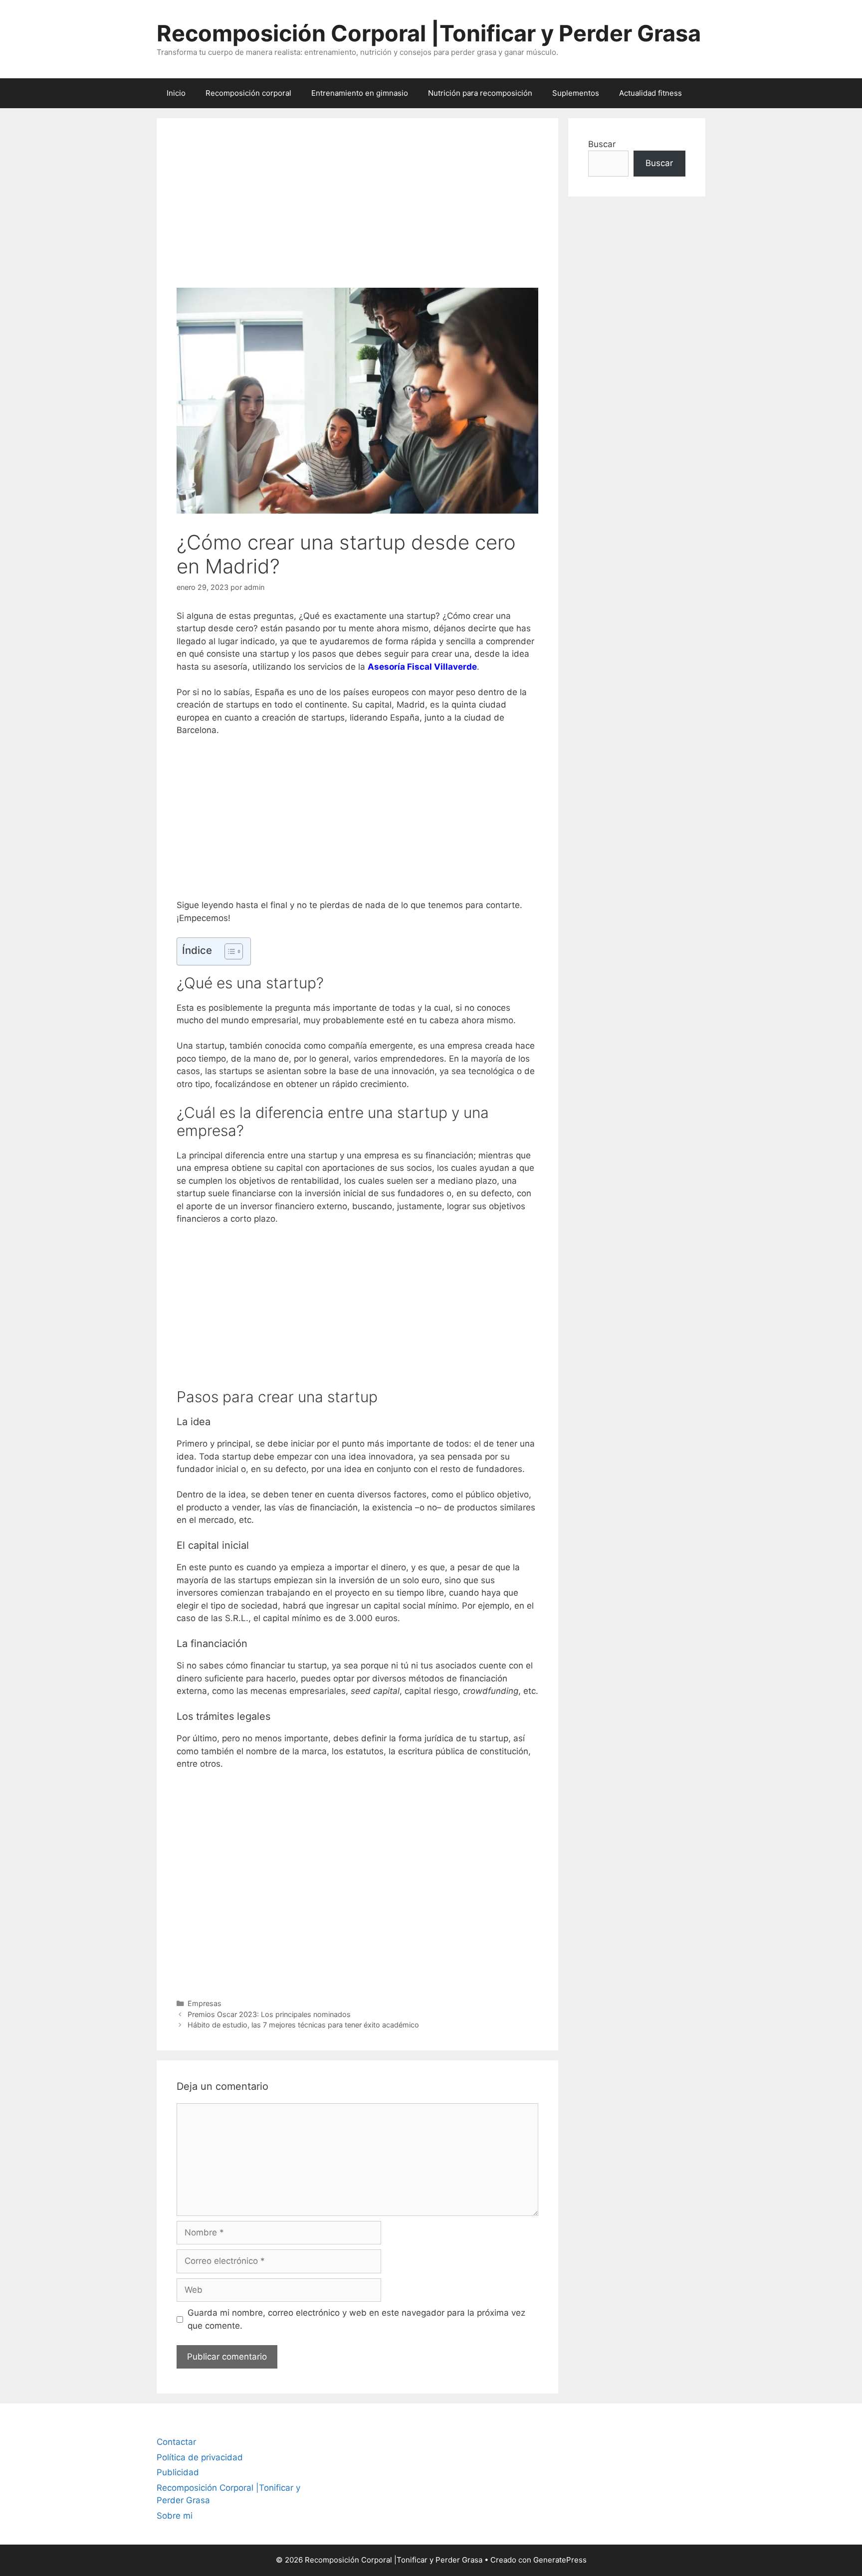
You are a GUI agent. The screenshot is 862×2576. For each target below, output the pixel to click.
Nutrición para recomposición (480, 93)
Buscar (602, 144)
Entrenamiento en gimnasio (360, 93)
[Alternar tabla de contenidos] (229, 951)
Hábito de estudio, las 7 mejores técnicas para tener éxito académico (303, 2025)
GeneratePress (560, 2560)
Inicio (176, 93)
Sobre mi (175, 2516)
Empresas (205, 2003)
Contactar (176, 2442)
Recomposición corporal (248, 93)
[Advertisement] (357, 213)
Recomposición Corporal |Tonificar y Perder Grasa (429, 33)
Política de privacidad (200, 2457)
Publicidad (178, 2472)
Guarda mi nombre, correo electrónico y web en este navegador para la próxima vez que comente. (356, 2319)
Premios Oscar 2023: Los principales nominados (269, 2014)
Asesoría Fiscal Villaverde (422, 667)
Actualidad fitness (650, 93)
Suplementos (576, 93)
